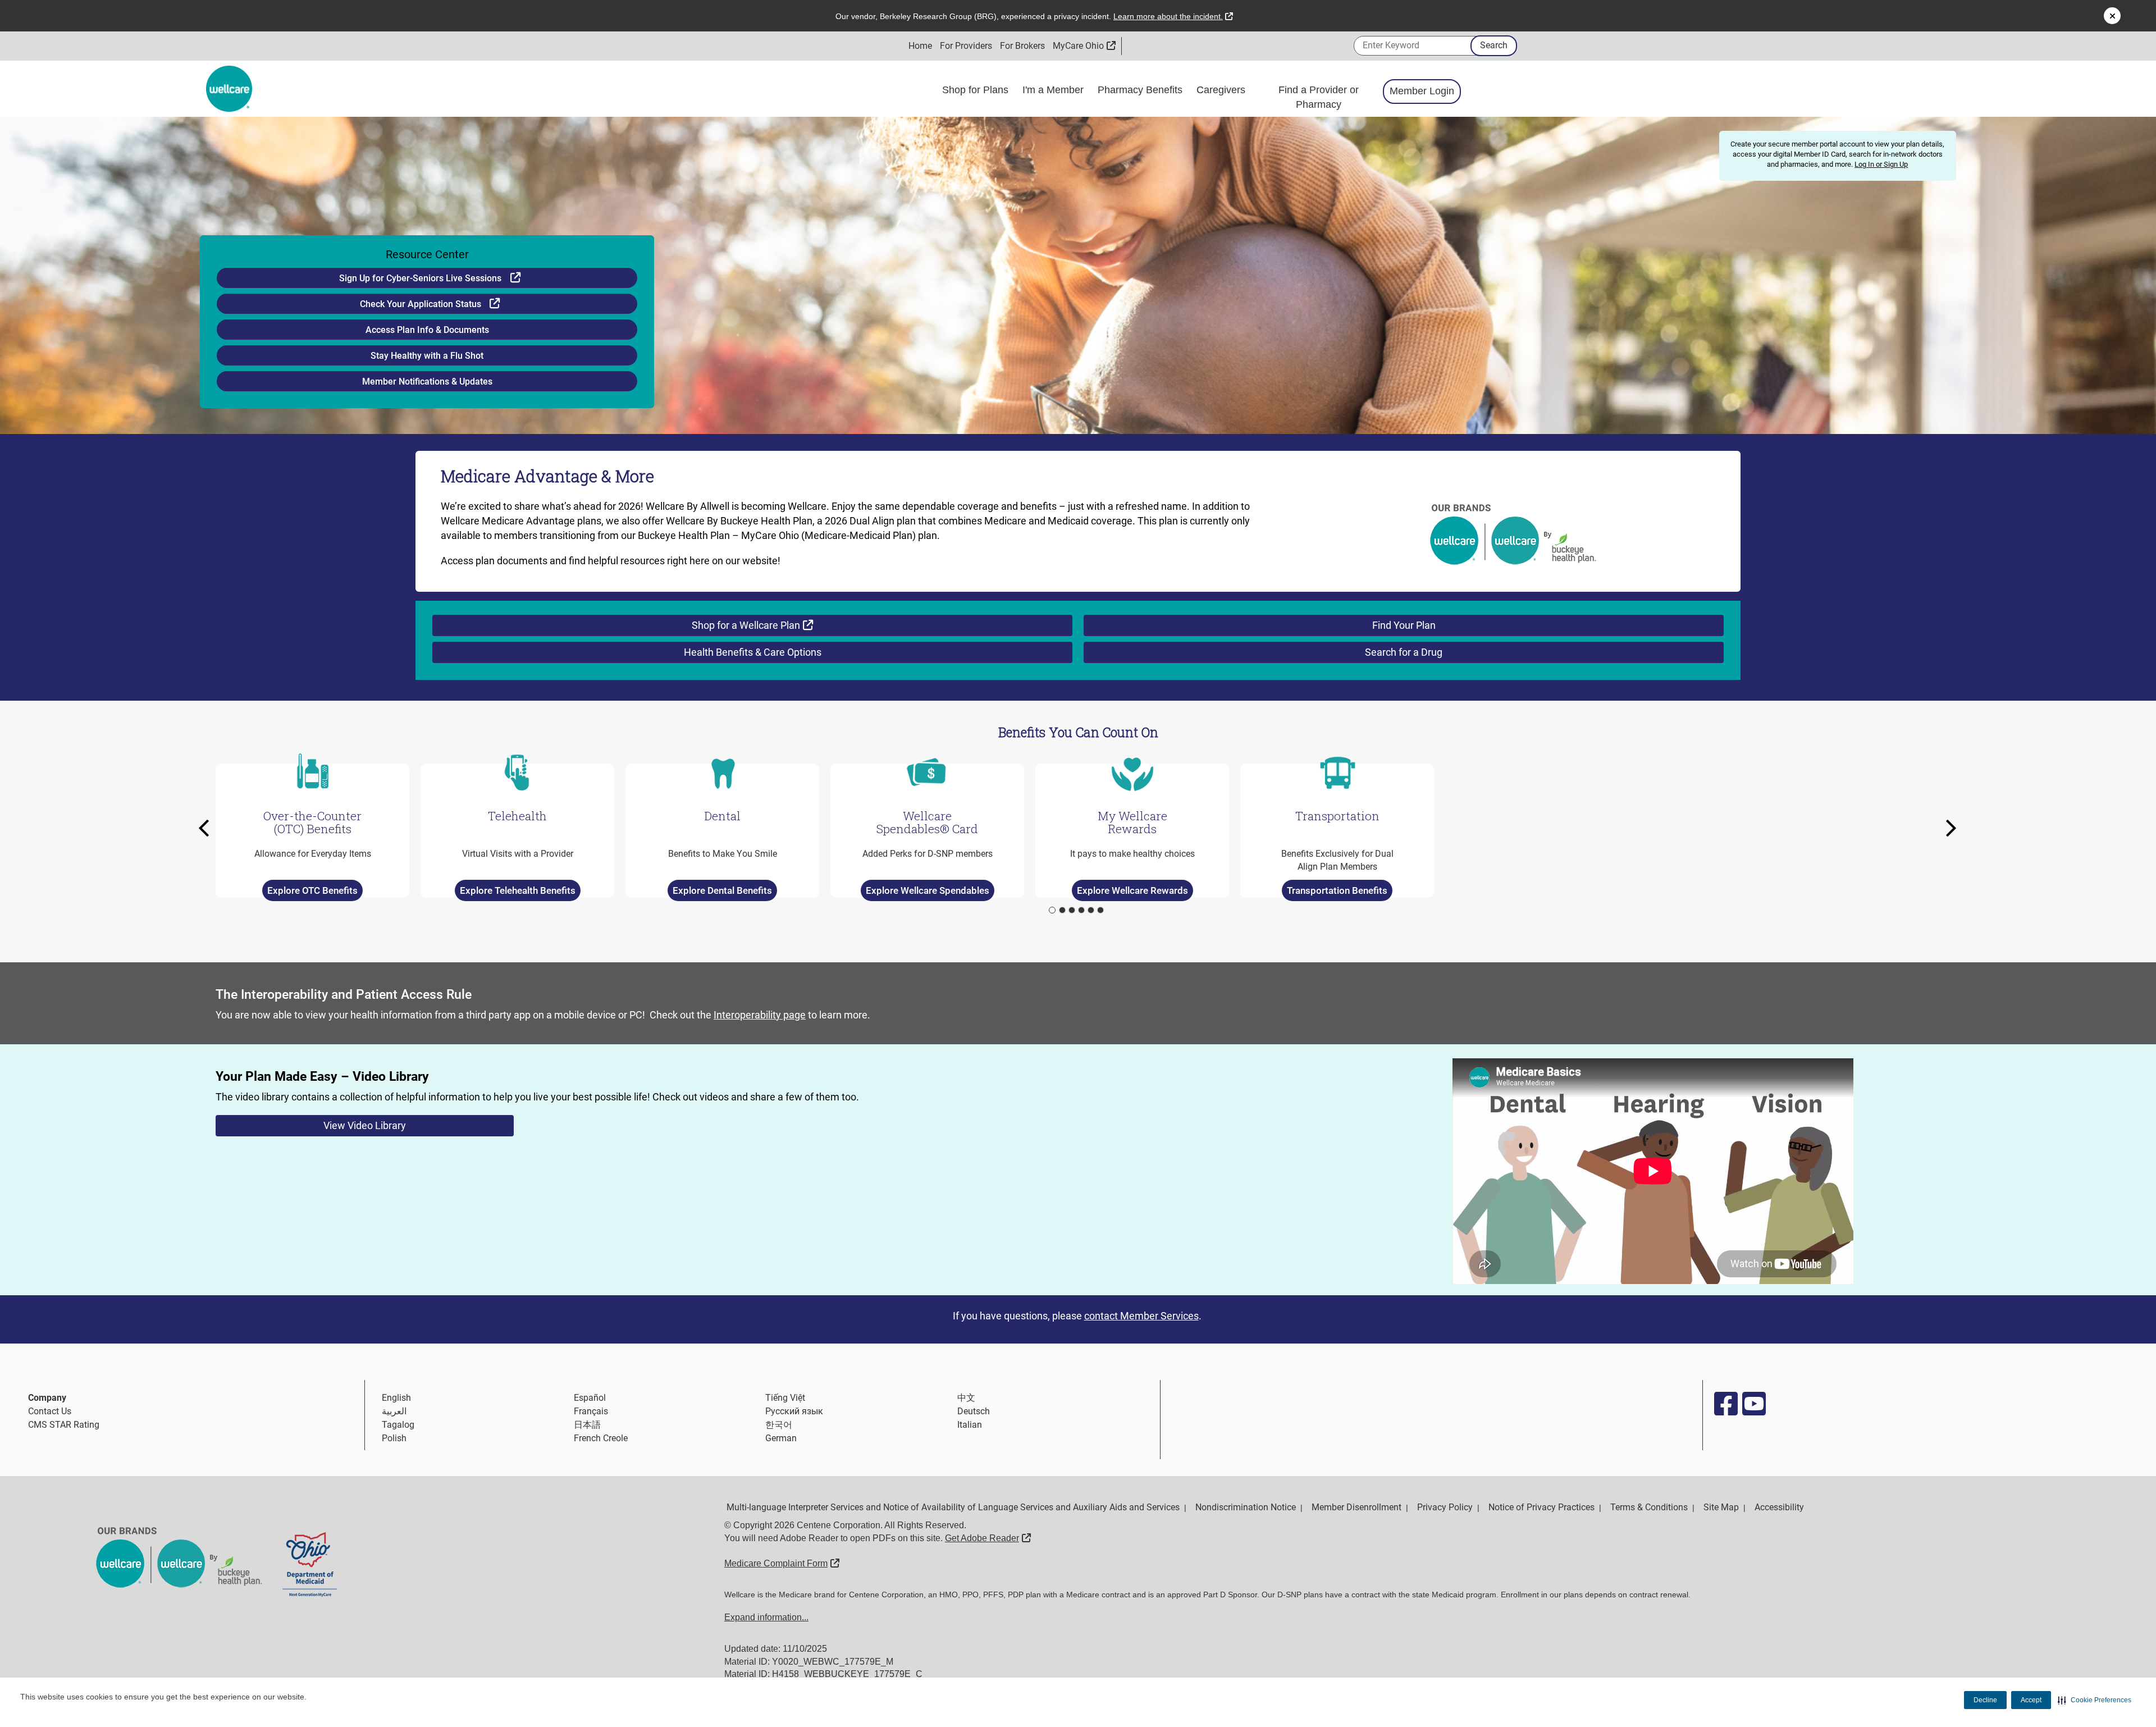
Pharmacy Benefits (1141, 90)
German (781, 1438)
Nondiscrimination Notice (1246, 1507)
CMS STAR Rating (64, 1425)
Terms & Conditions (1649, 1507)
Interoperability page (760, 1015)
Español (590, 1398)
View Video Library (365, 1125)
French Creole (601, 1438)
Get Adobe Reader (988, 1538)
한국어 (779, 1425)
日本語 (587, 1425)
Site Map (1721, 1507)
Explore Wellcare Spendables (928, 890)
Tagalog (398, 1425)
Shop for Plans (977, 90)
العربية (394, 1411)
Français (591, 1411)
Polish (394, 1438)
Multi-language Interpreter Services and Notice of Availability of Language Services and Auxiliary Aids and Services (953, 1507)
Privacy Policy (1445, 1507)
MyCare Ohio (1084, 46)
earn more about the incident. (1173, 16)
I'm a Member (1054, 90)
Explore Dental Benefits (722, 890)
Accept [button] (2031, 1700)
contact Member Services (1141, 1316)
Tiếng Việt (785, 1398)
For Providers (966, 46)
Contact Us (50, 1411)
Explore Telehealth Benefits (518, 890)
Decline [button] (1985, 1700)
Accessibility (1779, 1507)
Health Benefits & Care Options (753, 652)
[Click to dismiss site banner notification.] (2112, 16)
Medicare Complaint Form (782, 1563)
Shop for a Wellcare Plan (781, 625)
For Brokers (1022, 46)
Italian (970, 1425)
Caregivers (1222, 90)
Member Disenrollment (1356, 1507)
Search (1494, 45)
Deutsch (974, 1411)
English (396, 1398)
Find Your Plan (1404, 625)
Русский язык (794, 1411)
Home (920, 46)
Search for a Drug (1404, 652)
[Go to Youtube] (1753, 1404)
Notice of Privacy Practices (1541, 1507)
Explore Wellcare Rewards (1132, 890)
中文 (966, 1398)
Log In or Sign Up (1881, 164)
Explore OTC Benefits (312, 890)
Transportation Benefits (1337, 890)
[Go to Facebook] (1725, 1404)
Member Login (1422, 91)
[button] (2095, 1700)
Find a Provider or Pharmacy (1319, 97)
